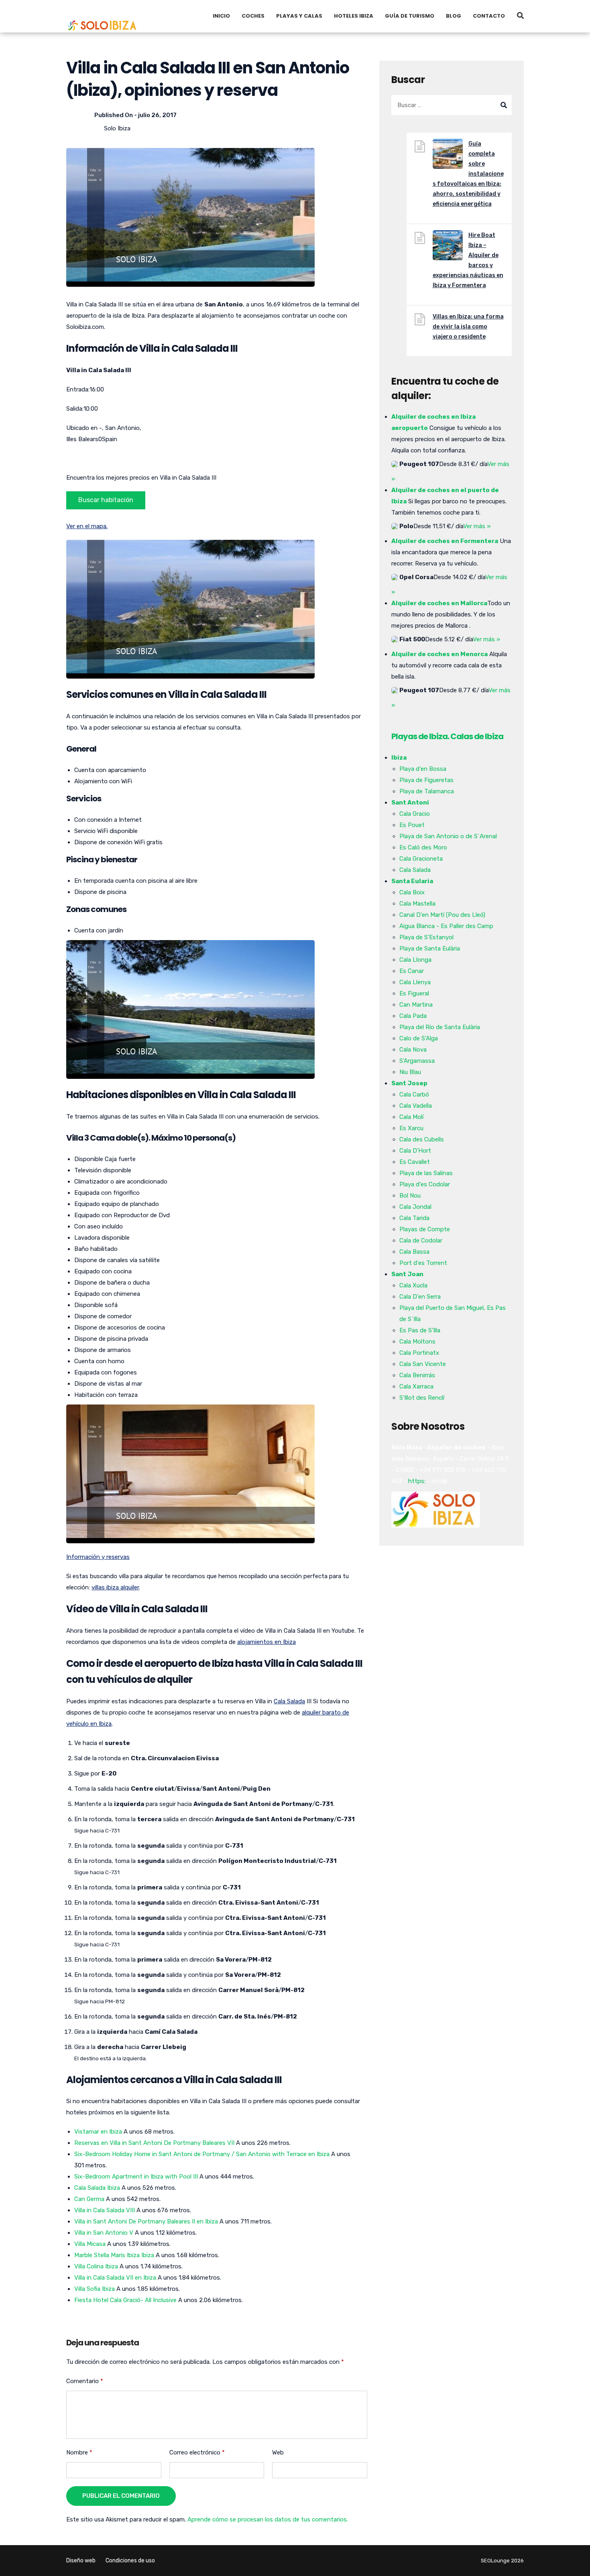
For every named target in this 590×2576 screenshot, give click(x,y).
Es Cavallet (415, 1162)
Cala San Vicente (423, 1364)
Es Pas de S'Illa (420, 1330)
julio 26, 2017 (157, 115)
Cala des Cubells (422, 1139)
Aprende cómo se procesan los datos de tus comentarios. (268, 2519)
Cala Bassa (414, 1252)
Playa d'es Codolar (425, 1184)
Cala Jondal (415, 1207)
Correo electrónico (197, 2452)
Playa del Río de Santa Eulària (440, 1027)
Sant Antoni (410, 803)
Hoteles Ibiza (354, 16)
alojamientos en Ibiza (267, 1642)
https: (417, 1481)
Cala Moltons (417, 1342)
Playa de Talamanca (427, 791)
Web (278, 2452)
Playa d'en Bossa (423, 769)
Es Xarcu (411, 1128)
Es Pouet (412, 825)
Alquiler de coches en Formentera (445, 541)
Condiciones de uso (130, 2561)
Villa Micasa (90, 2244)
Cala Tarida (414, 1218)
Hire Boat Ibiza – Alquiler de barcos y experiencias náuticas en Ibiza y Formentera (468, 260)
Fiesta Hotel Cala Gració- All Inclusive (125, 2300)
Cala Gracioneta (421, 859)
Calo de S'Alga (419, 1038)
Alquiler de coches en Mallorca (439, 603)
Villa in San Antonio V (104, 2233)
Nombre (79, 2452)
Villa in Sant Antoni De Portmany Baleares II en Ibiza (146, 2221)
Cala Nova (413, 1050)
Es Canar (412, 971)
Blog (454, 16)
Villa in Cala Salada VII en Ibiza (115, 2278)
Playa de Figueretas (426, 780)
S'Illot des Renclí (422, 1398)
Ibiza (399, 758)
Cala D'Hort (415, 1151)
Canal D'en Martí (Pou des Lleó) (442, 915)
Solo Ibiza (117, 128)
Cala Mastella (417, 904)
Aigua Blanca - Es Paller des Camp (446, 926)
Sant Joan (407, 1274)
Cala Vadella (416, 1106)
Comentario (85, 2381)
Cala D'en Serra (420, 1297)
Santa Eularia (412, 881)
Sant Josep (409, 1083)
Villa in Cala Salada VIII (105, 2210)
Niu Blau (410, 1072)
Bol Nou (410, 1196)
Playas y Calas (299, 16)
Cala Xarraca (416, 1386)
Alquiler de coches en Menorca (439, 654)
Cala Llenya (415, 982)
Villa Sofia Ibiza (95, 2289)
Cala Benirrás (417, 1375)
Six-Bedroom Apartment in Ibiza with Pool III (136, 2177)
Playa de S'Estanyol (426, 937)
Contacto (489, 16)
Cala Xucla (413, 1285)
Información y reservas (98, 1557)
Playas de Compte (425, 1229)
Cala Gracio (415, 814)
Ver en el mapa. (87, 526)
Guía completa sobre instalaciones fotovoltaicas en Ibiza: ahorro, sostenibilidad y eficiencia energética (468, 174)
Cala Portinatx (419, 1353)
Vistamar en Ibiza (98, 2132)
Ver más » (477, 526)
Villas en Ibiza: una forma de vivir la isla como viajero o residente (468, 327)
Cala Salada (289, 1701)
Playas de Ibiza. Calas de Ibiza (447, 736)
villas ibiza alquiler (115, 1587)
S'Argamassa (417, 1061)
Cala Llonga (415, 960)
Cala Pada (413, 1016)
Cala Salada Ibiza (97, 2188)
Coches (253, 16)
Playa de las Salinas (426, 1173)
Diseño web (81, 2561)
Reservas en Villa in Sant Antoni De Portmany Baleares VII (154, 2143)
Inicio (221, 16)
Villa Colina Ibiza (96, 2266)
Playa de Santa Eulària (430, 949)
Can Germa (89, 2199)
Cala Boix (412, 892)
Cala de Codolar (421, 1240)
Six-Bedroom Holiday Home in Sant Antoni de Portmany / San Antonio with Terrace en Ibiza (202, 2154)
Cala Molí (411, 1117)
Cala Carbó (414, 1094)
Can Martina (416, 1005)
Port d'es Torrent (423, 1263)
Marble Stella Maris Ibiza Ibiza (114, 2255)
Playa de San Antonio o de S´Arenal (448, 836)
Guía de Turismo (410, 16)
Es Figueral (414, 993)
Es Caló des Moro (423, 847)
